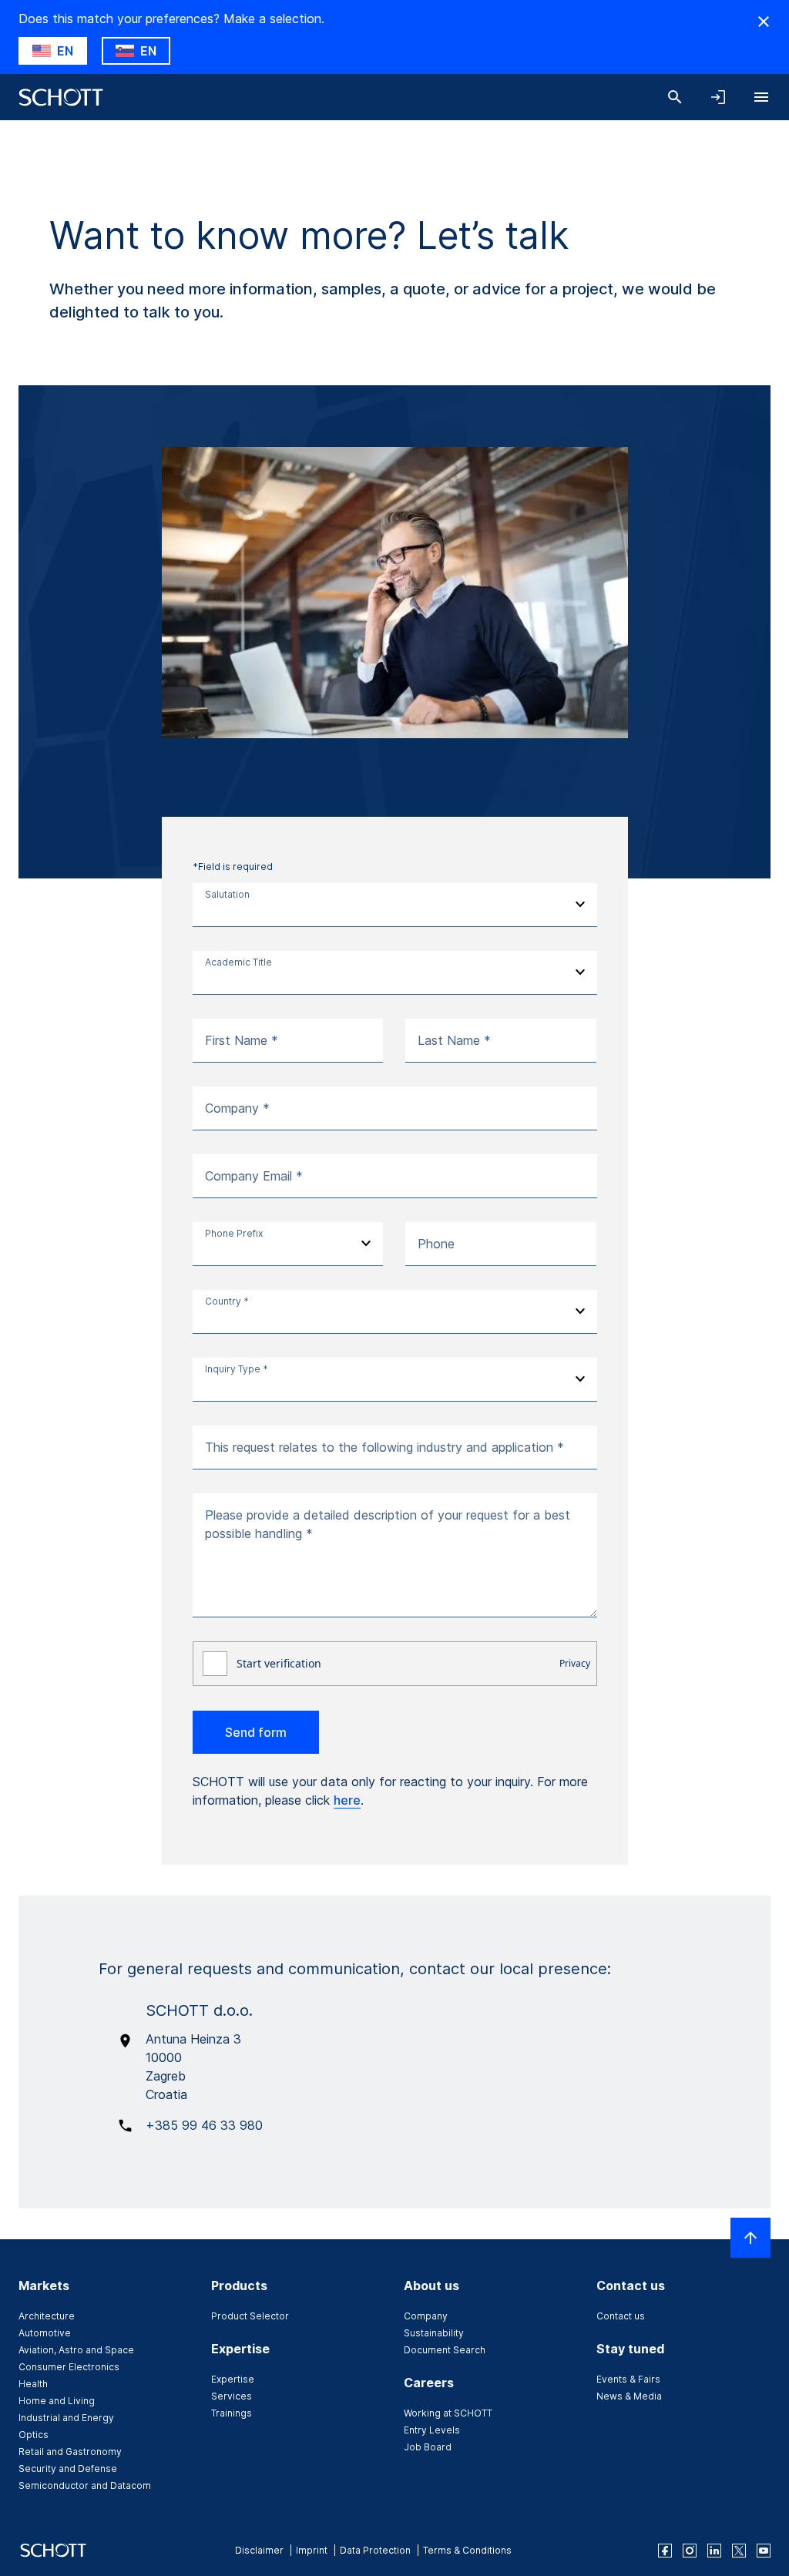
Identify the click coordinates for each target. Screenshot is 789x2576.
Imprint (312, 2550)
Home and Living (57, 2401)
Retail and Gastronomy (70, 2452)
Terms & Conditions (467, 2550)
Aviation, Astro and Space (76, 2350)
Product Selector (250, 2316)
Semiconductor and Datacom (85, 2485)
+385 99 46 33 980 (204, 2125)
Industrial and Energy (66, 2418)
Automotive (45, 2333)
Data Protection (375, 2550)
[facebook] (665, 2551)
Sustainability (434, 2333)
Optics (34, 2435)
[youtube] (764, 2551)
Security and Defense (68, 2469)
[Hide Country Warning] (764, 22)
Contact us (621, 2316)
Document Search (445, 2350)
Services (232, 2396)
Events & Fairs (628, 2379)
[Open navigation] (761, 97)
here (347, 1800)
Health (33, 2384)
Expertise (233, 2379)
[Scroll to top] (750, 2238)
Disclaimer (259, 2550)
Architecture (47, 2316)
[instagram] (690, 2551)
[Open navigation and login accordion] (718, 97)
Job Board (428, 2447)
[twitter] (739, 2551)
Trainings (232, 2413)
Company (426, 2316)
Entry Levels (432, 2430)
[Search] (675, 97)
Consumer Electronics (69, 2367)
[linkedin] (714, 2551)
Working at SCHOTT (448, 2413)
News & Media (629, 2396)
